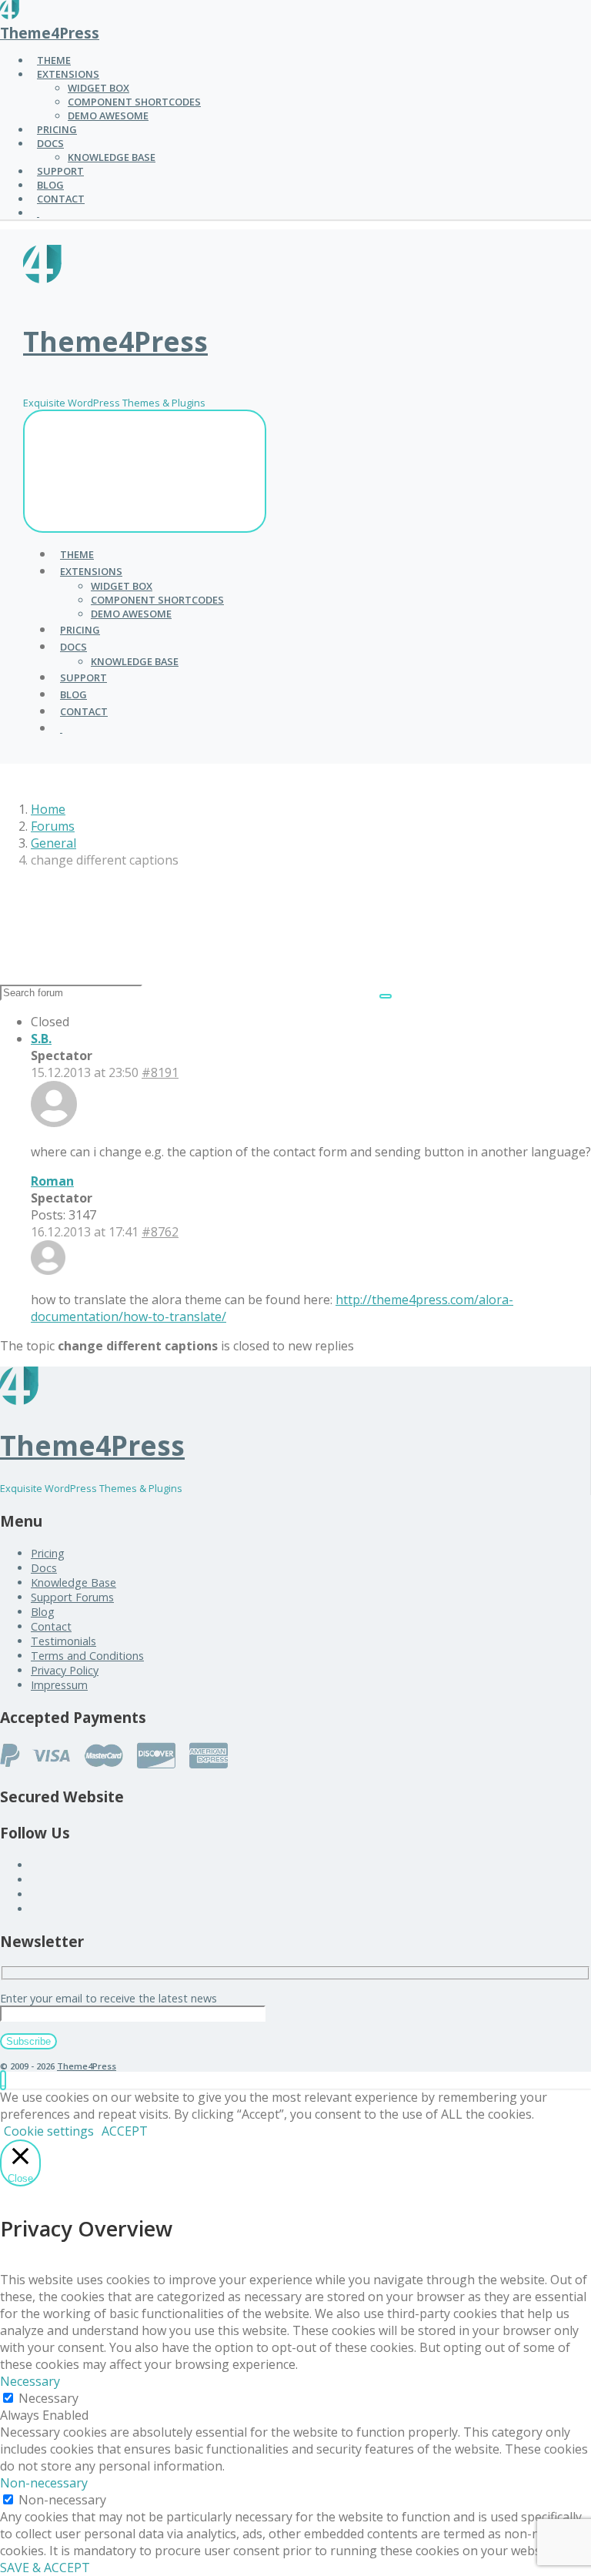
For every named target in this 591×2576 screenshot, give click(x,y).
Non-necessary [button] (44, 2483)
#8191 (160, 1072)
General (53, 843)
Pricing (48, 1553)
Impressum (59, 1685)
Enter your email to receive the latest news (109, 1998)
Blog (43, 1612)
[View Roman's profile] (48, 1270)
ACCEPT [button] (125, 2131)
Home (48, 809)
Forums (53, 826)
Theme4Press (50, 33)
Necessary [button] (30, 2381)
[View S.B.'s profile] (54, 1122)
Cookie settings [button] (49, 2131)
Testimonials (63, 1641)
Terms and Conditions (87, 1656)
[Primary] (145, 471)
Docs (44, 1568)
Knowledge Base (73, 1582)
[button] (3, 2080)
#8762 (160, 1232)
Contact (51, 1626)
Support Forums (72, 1597)
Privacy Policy (65, 1670)
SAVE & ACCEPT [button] (45, 2568)
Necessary (48, 2398)
